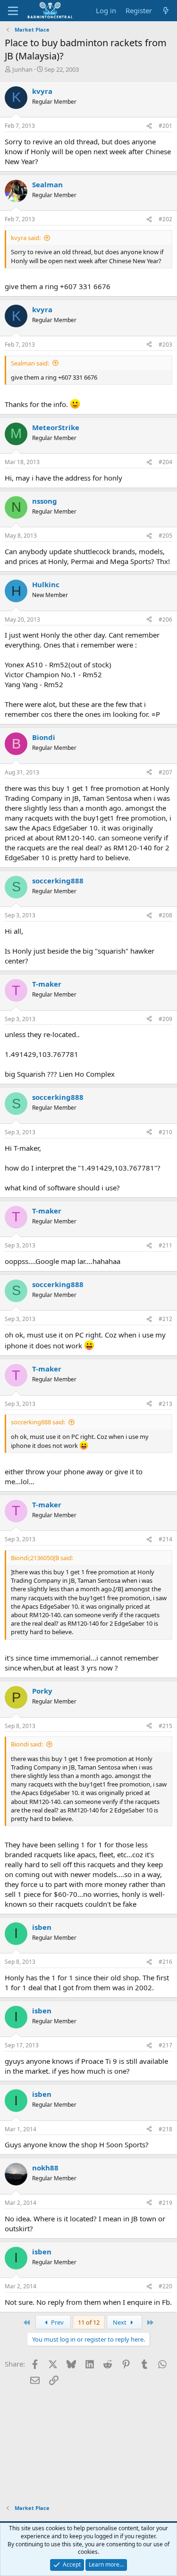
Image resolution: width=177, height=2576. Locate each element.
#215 (165, 1726)
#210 (165, 1132)
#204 (165, 462)
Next (120, 2322)
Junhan (22, 69)
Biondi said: (27, 1744)
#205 (165, 536)
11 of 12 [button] (89, 2322)
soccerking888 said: (38, 1422)
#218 (165, 2129)
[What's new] (166, 11)
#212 (165, 1319)
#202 (165, 219)
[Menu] (13, 11)
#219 (165, 2203)
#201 (165, 126)
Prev (57, 2322)
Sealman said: (30, 363)
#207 (165, 772)
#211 (165, 1245)
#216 (165, 1962)
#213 (165, 1404)
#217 (165, 2045)
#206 (165, 619)
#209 (165, 1019)
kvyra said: (26, 238)
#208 (165, 915)
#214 (165, 1539)
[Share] (149, 126)
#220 (165, 2286)
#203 (165, 345)
